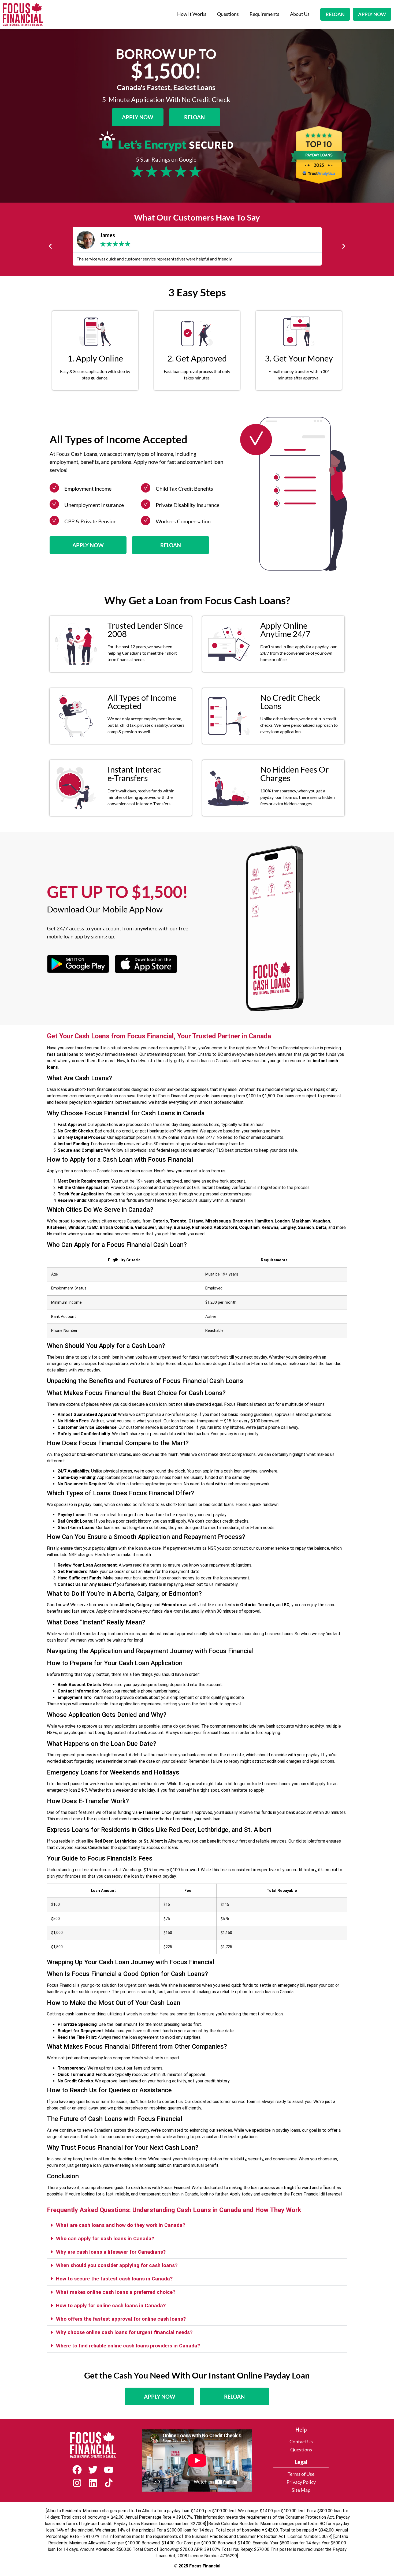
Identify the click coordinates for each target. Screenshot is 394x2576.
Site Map (301, 2490)
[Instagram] (77, 2483)
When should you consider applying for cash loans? (117, 2265)
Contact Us (301, 2442)
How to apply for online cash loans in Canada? (111, 2305)
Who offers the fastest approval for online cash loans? (121, 2319)
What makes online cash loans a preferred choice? (116, 2292)
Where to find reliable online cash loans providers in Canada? (128, 2346)
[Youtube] (109, 2470)
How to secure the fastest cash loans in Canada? (114, 2279)
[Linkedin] (93, 2483)
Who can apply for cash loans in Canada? (105, 2238)
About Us (300, 14)
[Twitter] (93, 2470)
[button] (50, 246)
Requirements (264, 14)
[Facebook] (77, 2470)
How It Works (192, 14)
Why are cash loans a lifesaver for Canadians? (111, 2252)
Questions (228, 14)
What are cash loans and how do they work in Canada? (121, 2225)
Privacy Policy (301, 2482)
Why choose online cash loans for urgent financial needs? (124, 2332)
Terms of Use (301, 2474)
